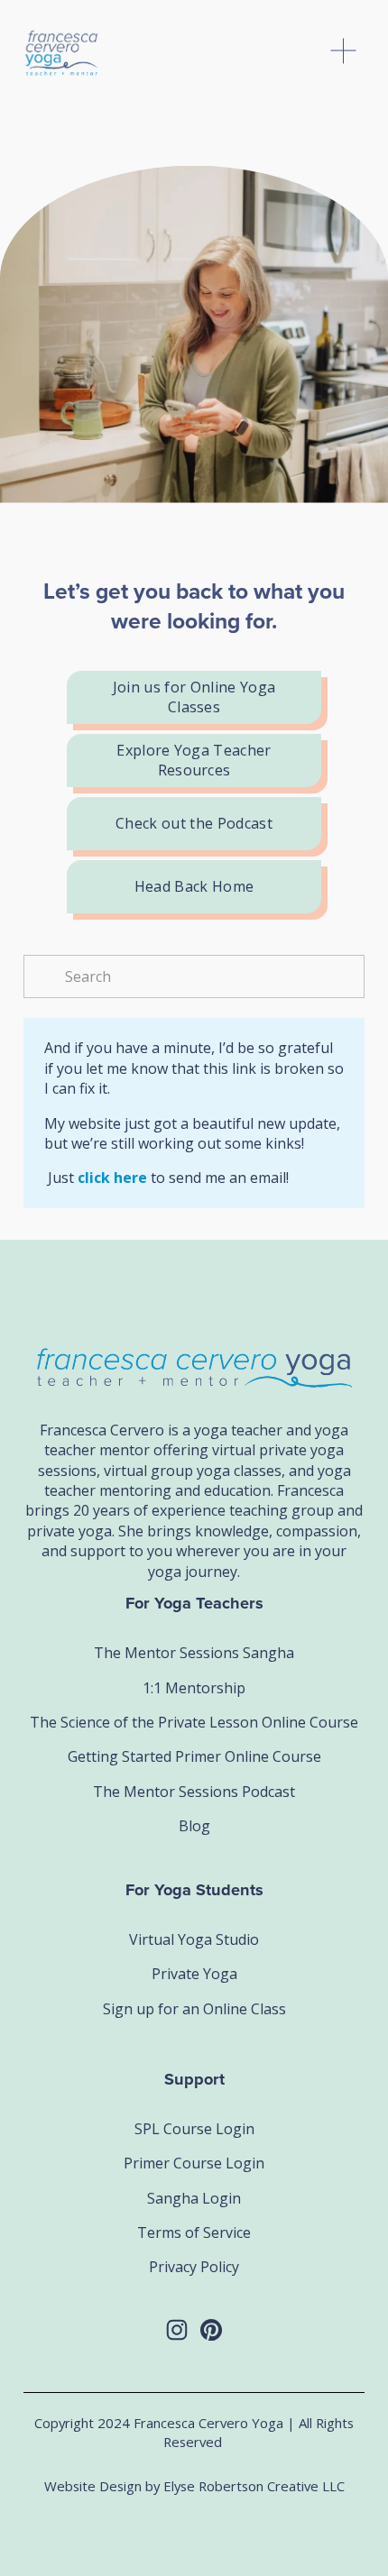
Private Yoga (194, 1974)
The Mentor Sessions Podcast (194, 1792)
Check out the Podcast (194, 823)
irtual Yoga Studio (199, 1939)
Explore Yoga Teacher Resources (194, 760)
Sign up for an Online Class (194, 2009)
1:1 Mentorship (194, 1688)
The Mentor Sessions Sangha (194, 1653)
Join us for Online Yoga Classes (194, 697)
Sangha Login (194, 2198)
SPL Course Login (194, 2129)
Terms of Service (194, 2232)
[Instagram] (177, 2330)
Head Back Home (194, 886)
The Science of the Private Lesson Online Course (194, 1722)
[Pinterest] (211, 2330)
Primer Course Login (194, 2163)
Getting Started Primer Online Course (194, 1756)
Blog (194, 1826)
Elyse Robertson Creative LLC (254, 2486)
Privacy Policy (194, 2267)
